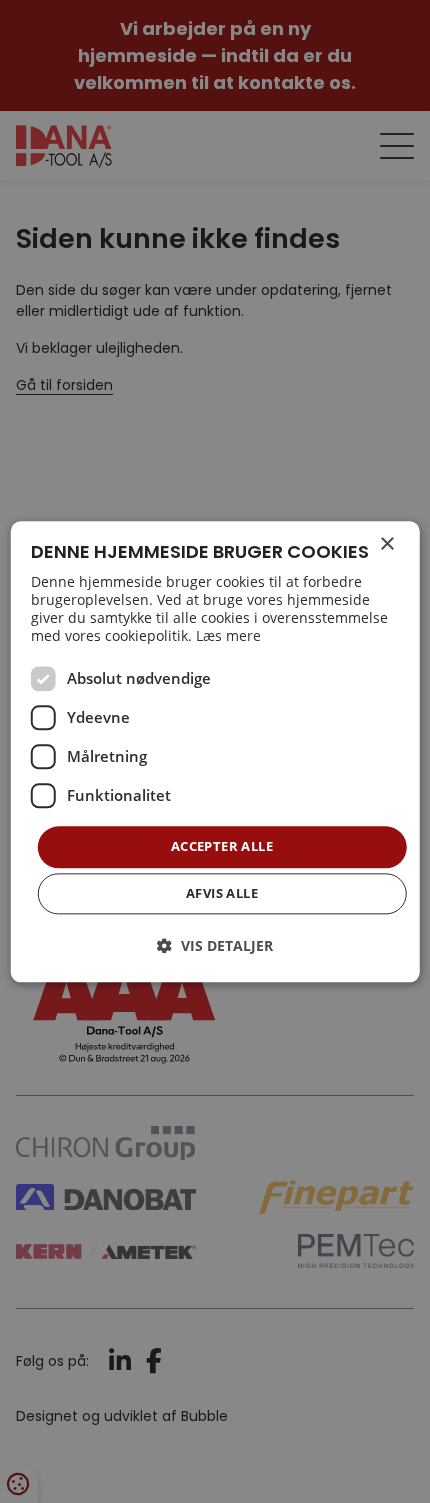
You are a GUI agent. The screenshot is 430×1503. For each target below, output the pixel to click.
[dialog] (215, 751)
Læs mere (228, 636)
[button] (215, 945)
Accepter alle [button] (222, 847)
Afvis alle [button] (222, 893)
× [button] (386, 544)
